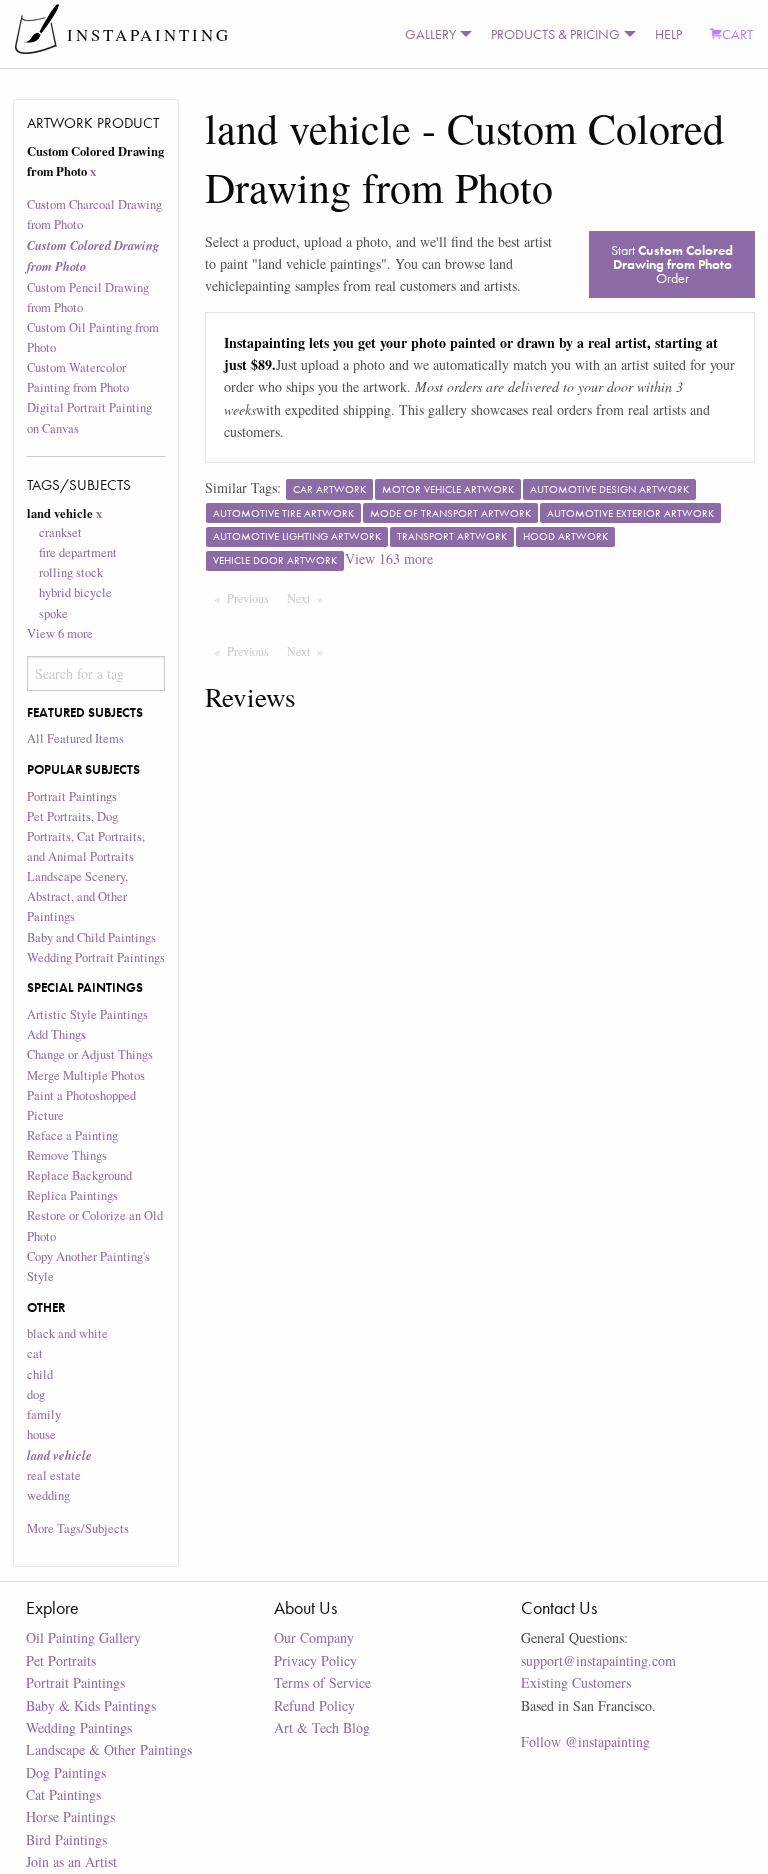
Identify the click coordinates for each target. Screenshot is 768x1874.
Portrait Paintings (72, 796)
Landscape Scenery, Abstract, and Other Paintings (77, 896)
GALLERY (430, 34)
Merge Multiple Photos (86, 1075)
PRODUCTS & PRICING (555, 34)
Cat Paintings (63, 1794)
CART (737, 34)
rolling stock (71, 572)
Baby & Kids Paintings (91, 1705)
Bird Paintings (66, 1839)
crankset (60, 532)
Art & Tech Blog (322, 1727)
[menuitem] (434, 34)
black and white (67, 1333)
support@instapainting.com (598, 1660)
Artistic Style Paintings (87, 1014)
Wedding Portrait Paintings (96, 957)
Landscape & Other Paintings (109, 1749)
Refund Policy (314, 1705)
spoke (53, 613)
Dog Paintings (66, 1772)
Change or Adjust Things (90, 1054)
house (41, 1434)
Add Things (56, 1034)
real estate (54, 1475)
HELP (668, 34)
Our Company (314, 1637)
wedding (48, 1495)
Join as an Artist (71, 1861)
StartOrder (672, 264)
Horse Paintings (70, 1816)
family (44, 1414)
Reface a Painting (72, 1135)
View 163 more (389, 558)
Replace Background (79, 1175)
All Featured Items (75, 738)
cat (35, 1353)
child (40, 1374)
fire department (78, 552)
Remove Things (67, 1155)
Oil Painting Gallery (83, 1637)
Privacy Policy (315, 1660)
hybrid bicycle (75, 592)
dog (36, 1394)
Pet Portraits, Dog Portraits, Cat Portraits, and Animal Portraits (86, 836)
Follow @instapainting (585, 1741)
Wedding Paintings (79, 1727)
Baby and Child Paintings (91, 937)
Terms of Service (322, 1682)
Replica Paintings (72, 1195)
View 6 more (60, 633)
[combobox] (96, 673)
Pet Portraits (61, 1660)
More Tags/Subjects (78, 1528)
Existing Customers (576, 1682)
